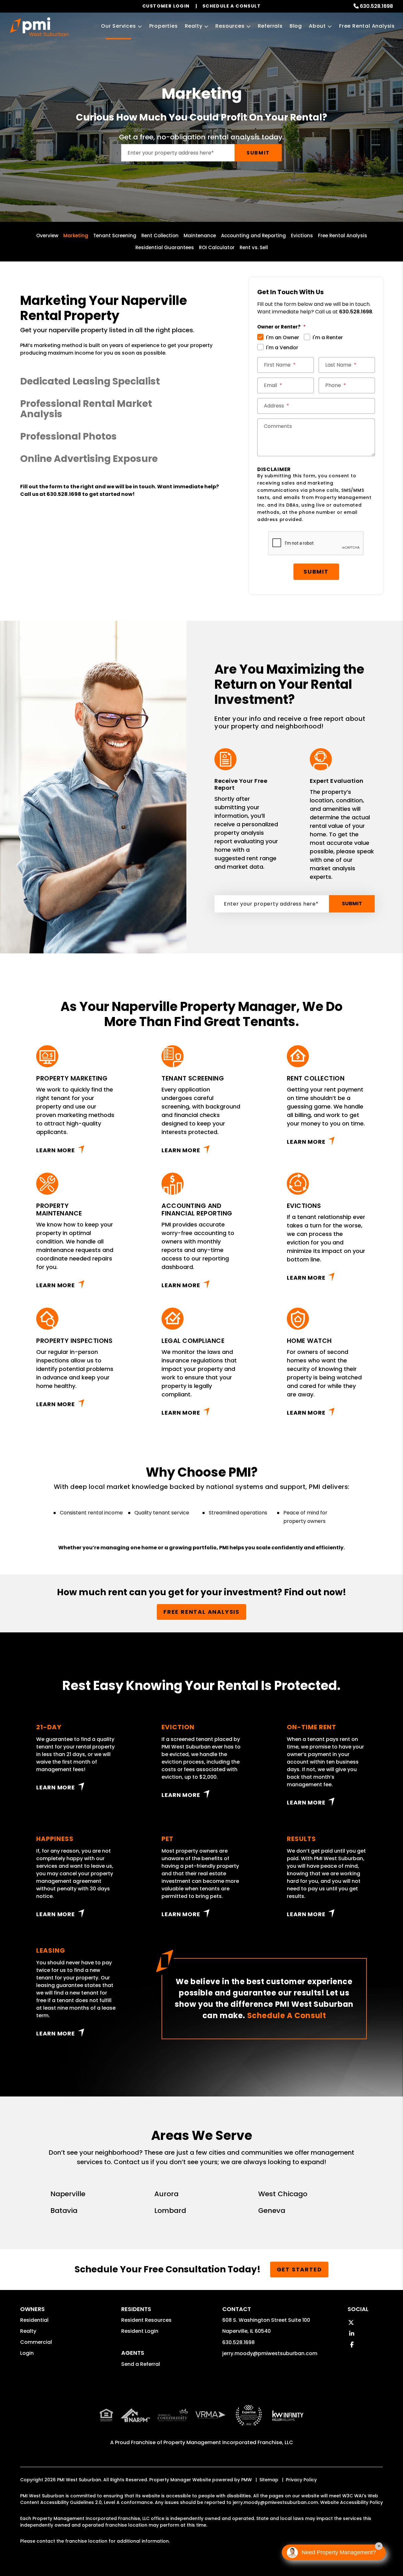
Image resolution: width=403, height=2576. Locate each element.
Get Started (299, 2269)
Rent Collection (160, 236)
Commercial (36, 2342)
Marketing (76, 236)
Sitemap (269, 2480)
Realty (194, 26)
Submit (258, 153)
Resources (230, 26)
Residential (34, 2320)
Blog (296, 26)
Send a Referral (141, 2364)
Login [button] (27, 2353)
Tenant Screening (115, 236)
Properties (164, 26)
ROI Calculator (217, 247)
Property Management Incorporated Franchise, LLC (228, 2442)
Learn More (56, 1150)
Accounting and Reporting (253, 236)
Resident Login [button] (140, 2331)
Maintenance (200, 236)
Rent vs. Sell (254, 247)
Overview (47, 236)
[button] (120, 381)
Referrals (270, 26)
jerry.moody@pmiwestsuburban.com (270, 2353)
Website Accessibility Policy (352, 2502)
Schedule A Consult (287, 2015)
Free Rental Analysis (367, 26)
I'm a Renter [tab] (328, 337)
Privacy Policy (301, 2480)
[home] (39, 27)
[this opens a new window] (249, 2420)
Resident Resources (146, 2320)
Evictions (302, 236)
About (317, 26)
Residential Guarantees (165, 247)
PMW (247, 2480)
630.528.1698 (376, 6)
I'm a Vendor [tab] (282, 348)
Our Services (119, 26)
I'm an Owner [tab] (283, 337)
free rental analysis (201, 1612)
